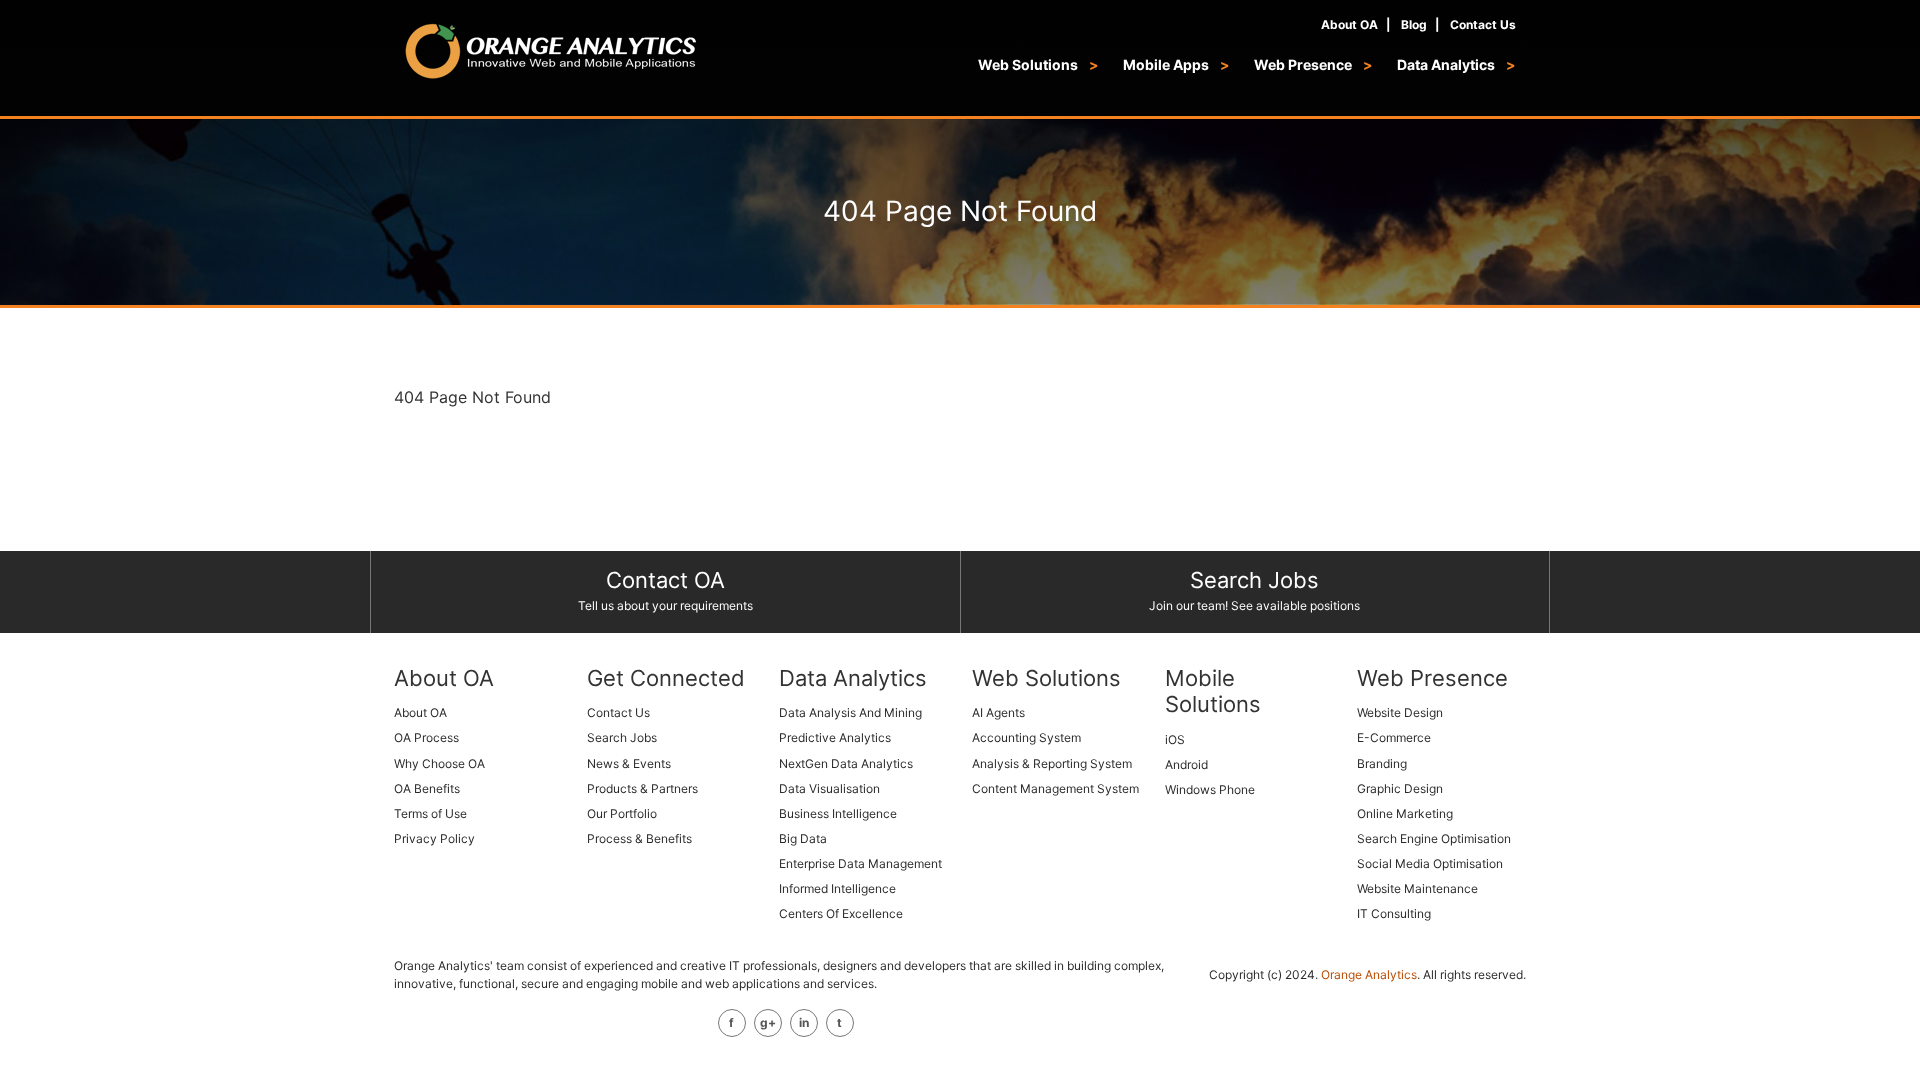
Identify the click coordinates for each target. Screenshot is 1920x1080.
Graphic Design (1400, 788)
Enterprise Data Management (860, 863)
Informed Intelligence (837, 888)
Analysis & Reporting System (1052, 763)
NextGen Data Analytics (846, 763)
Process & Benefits (639, 838)
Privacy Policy (434, 838)
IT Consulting (1394, 913)
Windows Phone (1210, 789)
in (804, 1022)
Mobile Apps (1167, 64)
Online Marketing (1405, 813)
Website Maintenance (1417, 888)
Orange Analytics (1369, 974)
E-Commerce (1394, 737)
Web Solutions (1029, 64)
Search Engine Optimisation (1434, 838)
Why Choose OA (439, 763)
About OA (1349, 24)
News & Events (629, 763)
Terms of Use (430, 813)
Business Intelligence (838, 813)
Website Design (1400, 712)
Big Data (803, 838)
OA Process (426, 737)
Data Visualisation (829, 788)
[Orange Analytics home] (551, 51)
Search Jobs (622, 737)
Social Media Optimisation (1430, 863)
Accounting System (1026, 737)
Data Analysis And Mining (850, 712)
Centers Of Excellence (841, 913)
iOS (1175, 739)
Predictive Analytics (835, 737)
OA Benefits (427, 788)
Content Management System (1055, 788)
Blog (1414, 24)
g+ (768, 1022)
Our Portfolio (622, 813)
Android (1186, 764)
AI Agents (998, 712)
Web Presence (1304, 64)
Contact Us (1483, 24)
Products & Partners (642, 788)
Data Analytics (1447, 64)
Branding (1382, 763)
